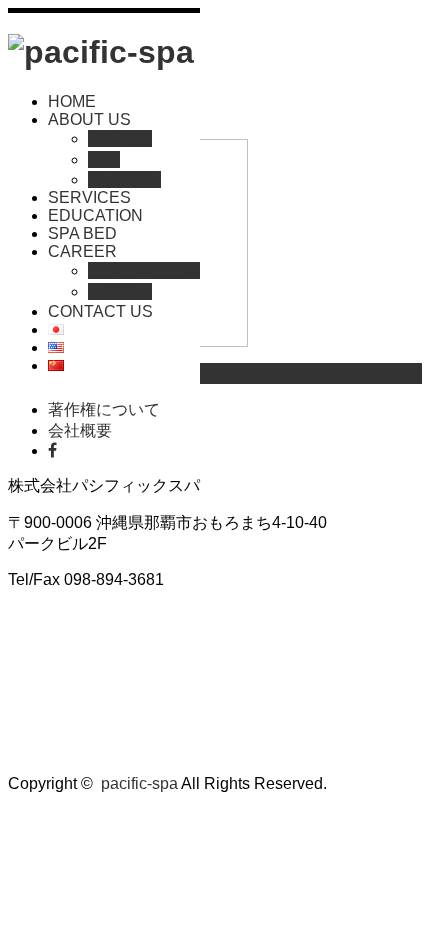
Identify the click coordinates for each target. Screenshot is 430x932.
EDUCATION (95, 215)
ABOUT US (89, 119)
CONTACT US (100, 311)
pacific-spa (139, 783)
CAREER (82, 251)
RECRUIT (124, 179)
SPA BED (82, 233)
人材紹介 (120, 291)
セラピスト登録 (144, 270)
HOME (72, 101)
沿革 (104, 159)
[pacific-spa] (101, 52)
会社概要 (120, 138)
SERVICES (89, 197)
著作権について (104, 409)
